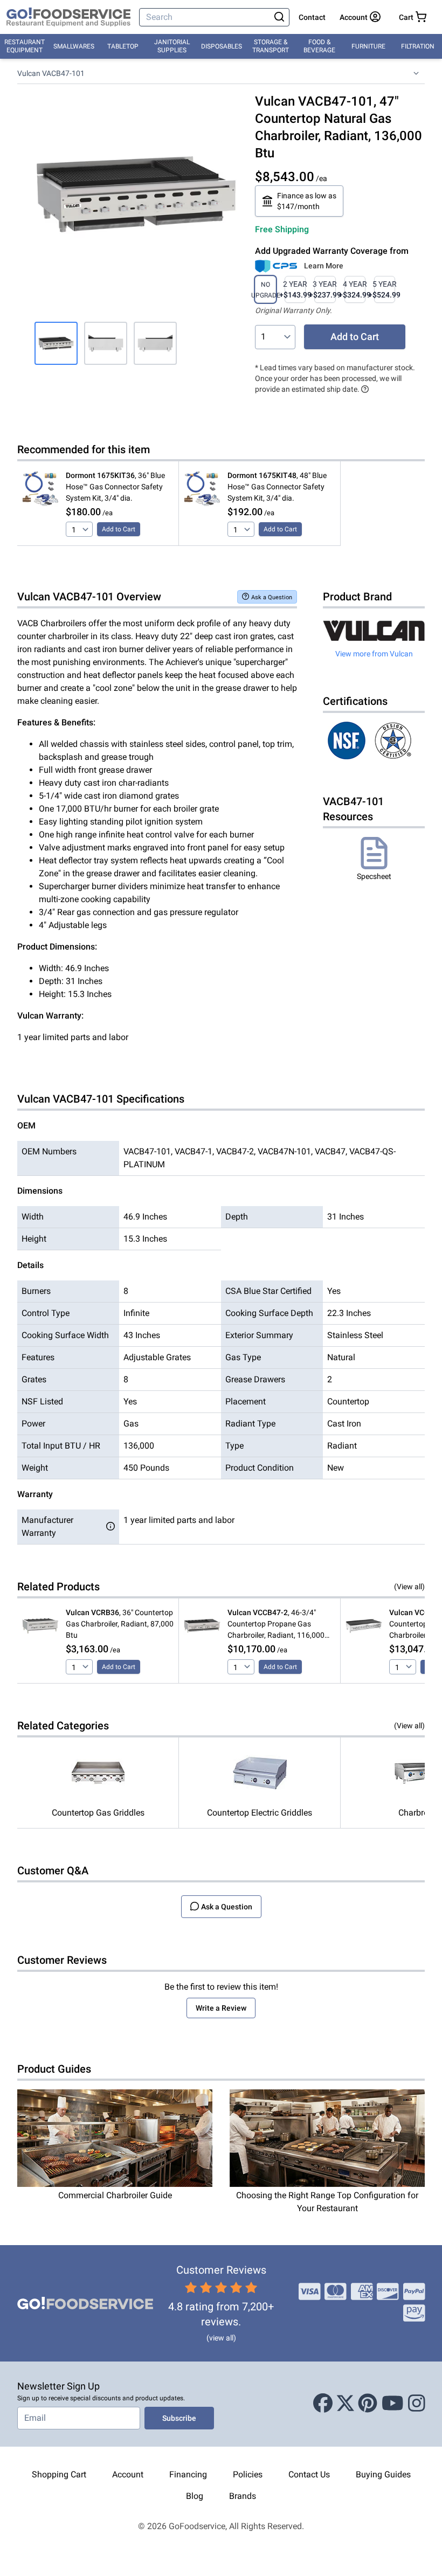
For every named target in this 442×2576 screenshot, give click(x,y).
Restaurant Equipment (25, 46)
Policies (248, 2474)
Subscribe (179, 2418)
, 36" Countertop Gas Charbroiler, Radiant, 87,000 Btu (120, 1624)
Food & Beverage (319, 46)
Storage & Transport (271, 46)
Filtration (418, 46)
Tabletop (123, 46)
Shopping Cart (59, 2474)
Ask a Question (272, 597)
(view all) (221, 2338)
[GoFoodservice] (68, 17)
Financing (188, 2474)
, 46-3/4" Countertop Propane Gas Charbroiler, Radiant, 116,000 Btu (276, 1625)
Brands (243, 2496)
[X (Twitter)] (346, 2404)
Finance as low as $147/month (307, 201)
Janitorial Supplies (172, 46)
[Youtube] (393, 2404)
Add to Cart (355, 337)
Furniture (368, 46)
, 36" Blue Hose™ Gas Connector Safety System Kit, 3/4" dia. (115, 487)
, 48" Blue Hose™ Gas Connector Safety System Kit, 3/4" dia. (277, 487)
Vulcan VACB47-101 (51, 73)
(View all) (409, 1587)
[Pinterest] (368, 2404)
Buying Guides (383, 2474)
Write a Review (221, 2008)
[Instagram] (417, 2404)
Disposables (222, 46)
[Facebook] (323, 2404)
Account (128, 2474)
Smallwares (74, 46)
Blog (195, 2496)
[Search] (279, 17)
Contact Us (309, 2474)
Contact (312, 17)
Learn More (324, 266)
